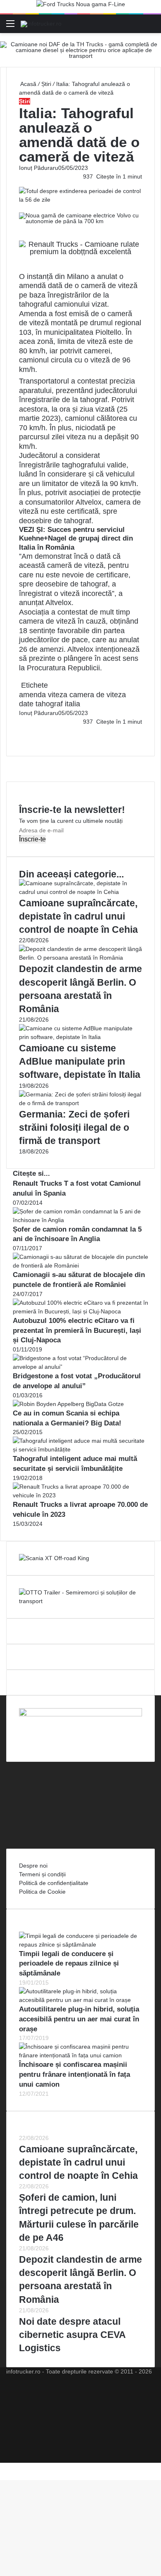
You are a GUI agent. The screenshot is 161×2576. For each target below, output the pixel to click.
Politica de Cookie (42, 1892)
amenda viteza (43, 695)
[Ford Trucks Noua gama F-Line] (81, 6)
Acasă (28, 84)
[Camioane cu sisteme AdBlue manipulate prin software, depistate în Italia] (80, 1037)
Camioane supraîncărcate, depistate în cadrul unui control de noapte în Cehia (78, 916)
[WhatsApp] (23, 739)
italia (72, 704)
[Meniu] (10, 27)
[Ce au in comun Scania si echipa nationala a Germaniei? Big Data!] (68, 1404)
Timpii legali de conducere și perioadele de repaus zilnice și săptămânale (69, 1964)
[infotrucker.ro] (41, 24)
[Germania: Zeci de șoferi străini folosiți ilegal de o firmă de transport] (80, 1103)
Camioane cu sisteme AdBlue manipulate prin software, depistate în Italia (80, 1061)
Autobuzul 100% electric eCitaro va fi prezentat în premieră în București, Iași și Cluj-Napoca (77, 1331)
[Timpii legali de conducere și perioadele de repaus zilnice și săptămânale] (80, 1945)
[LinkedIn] (21, 730)
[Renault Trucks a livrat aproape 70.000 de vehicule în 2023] (80, 1495)
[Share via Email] (23, 730)
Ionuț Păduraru (39, 168)
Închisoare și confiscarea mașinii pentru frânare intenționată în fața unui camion (75, 2074)
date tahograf (41, 704)
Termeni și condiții (42, 1874)
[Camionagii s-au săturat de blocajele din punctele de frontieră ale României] (80, 1265)
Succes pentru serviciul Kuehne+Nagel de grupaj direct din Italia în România (76, 539)
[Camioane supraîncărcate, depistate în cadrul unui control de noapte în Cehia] (80, 892)
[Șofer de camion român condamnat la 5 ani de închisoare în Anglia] (80, 1220)
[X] (2, 2467)
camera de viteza (98, 695)
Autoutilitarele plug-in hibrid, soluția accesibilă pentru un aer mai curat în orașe (79, 2019)
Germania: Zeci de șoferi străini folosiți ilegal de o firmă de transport (74, 1127)
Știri (46, 84)
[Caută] (151, 27)
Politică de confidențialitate (54, 1883)
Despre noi (33, 1866)
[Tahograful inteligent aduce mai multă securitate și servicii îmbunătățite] (80, 1449)
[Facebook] (20, 730)
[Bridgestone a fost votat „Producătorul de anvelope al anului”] (80, 1367)
